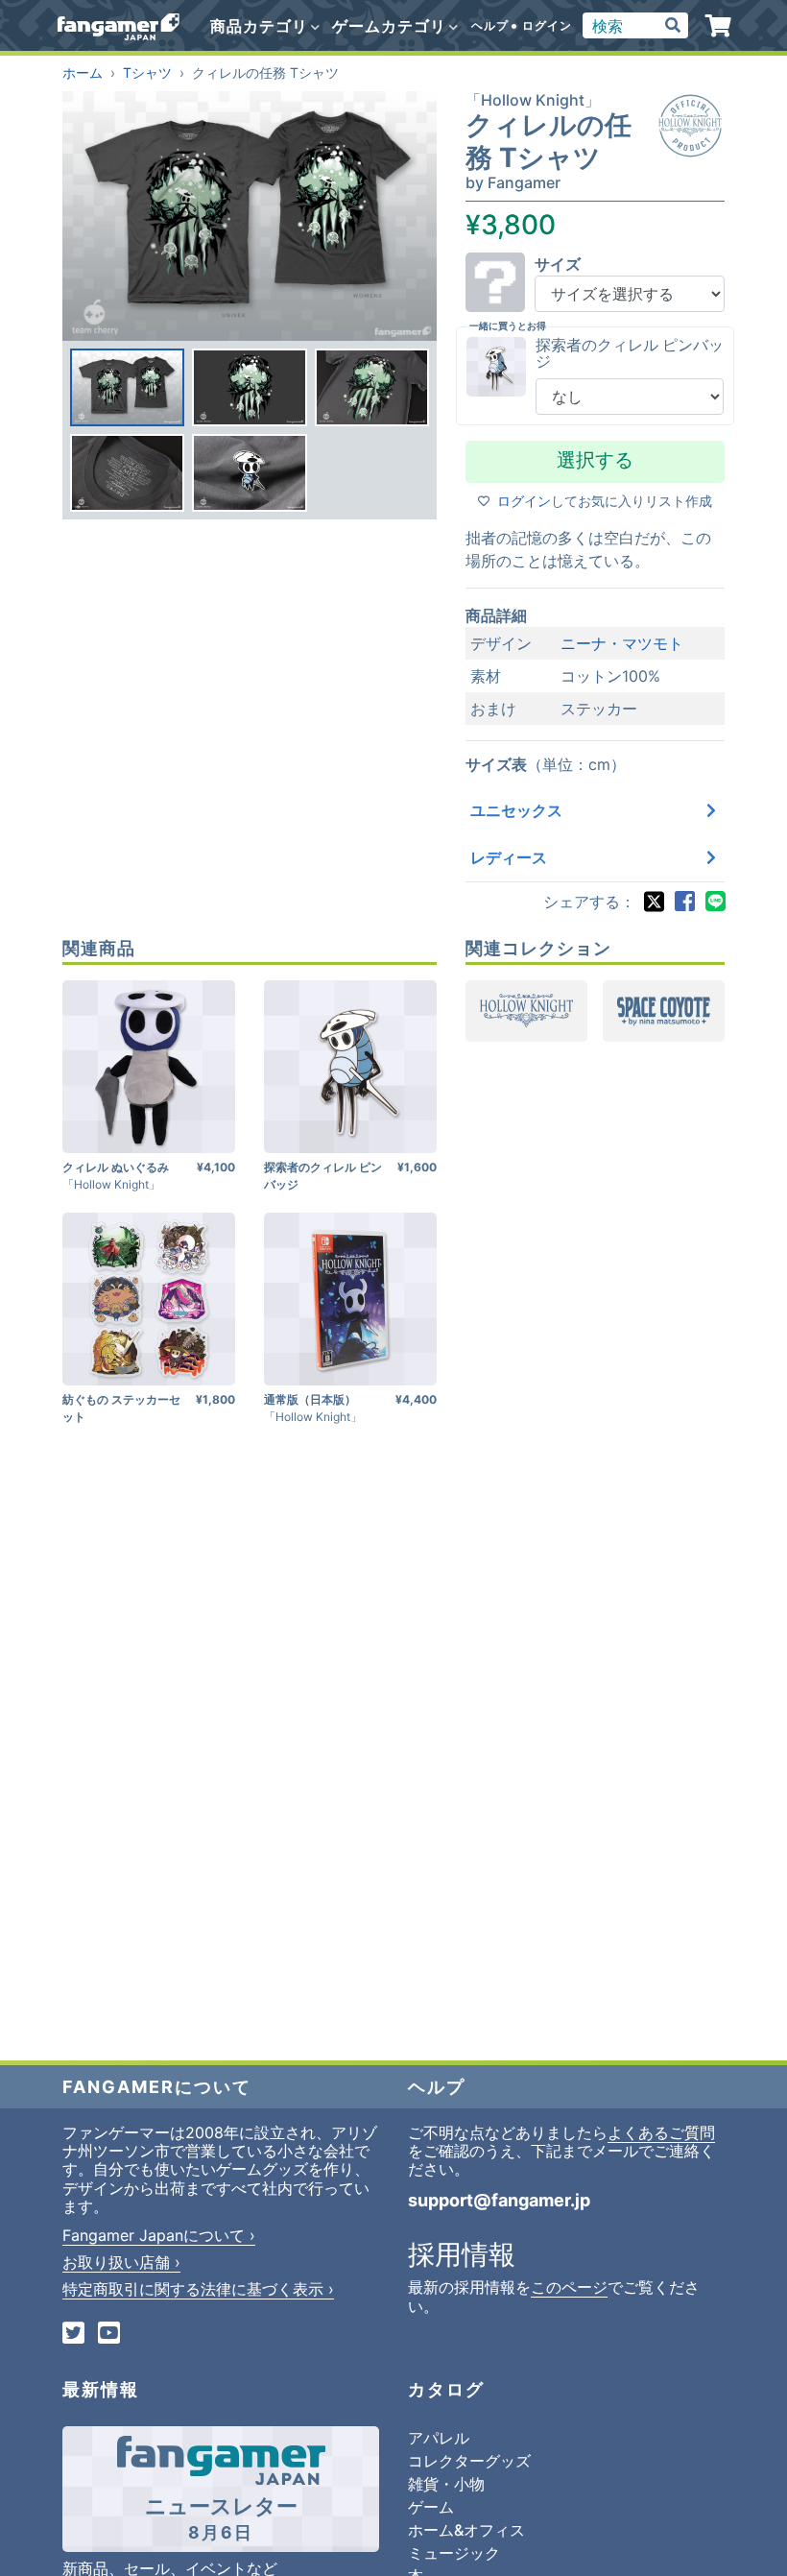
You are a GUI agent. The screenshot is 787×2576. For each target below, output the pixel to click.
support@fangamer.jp (499, 2200)
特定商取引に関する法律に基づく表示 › (198, 2289)
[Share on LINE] (715, 902)
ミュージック (454, 2553)
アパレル (439, 2438)
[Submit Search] (673, 25)
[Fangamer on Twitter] (73, 2335)
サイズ (558, 264)
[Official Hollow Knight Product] (690, 126)
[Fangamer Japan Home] (119, 26)
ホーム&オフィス (466, 2530)
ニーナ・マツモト (622, 643)
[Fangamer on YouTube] (109, 2335)
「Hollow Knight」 (533, 100)
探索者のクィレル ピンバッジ (630, 354)
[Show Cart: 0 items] (718, 26)
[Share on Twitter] (654, 902)
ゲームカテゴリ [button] (392, 26)
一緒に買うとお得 (508, 325)
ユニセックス (516, 810)
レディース (509, 857)
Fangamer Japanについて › (159, 2235)
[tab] (127, 387)
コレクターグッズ (469, 2461)
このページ (569, 2287)
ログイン (547, 25)
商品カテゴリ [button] (262, 26)
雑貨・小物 (446, 2484)
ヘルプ (490, 25)
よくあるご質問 (661, 2132)
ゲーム (431, 2507)
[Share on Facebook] (684, 902)
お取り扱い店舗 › (121, 2262)
